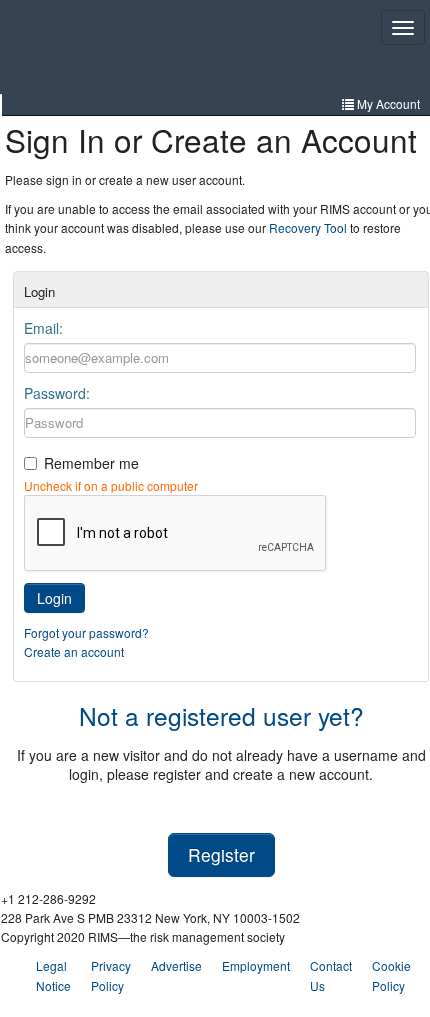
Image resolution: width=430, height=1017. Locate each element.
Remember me (91, 463)
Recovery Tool (308, 227)
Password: (57, 393)
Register (221, 854)
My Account (387, 103)
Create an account (74, 651)
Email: (43, 328)
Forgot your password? (86, 632)
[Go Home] (102, 49)
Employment (256, 965)
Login (54, 598)
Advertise (176, 965)
